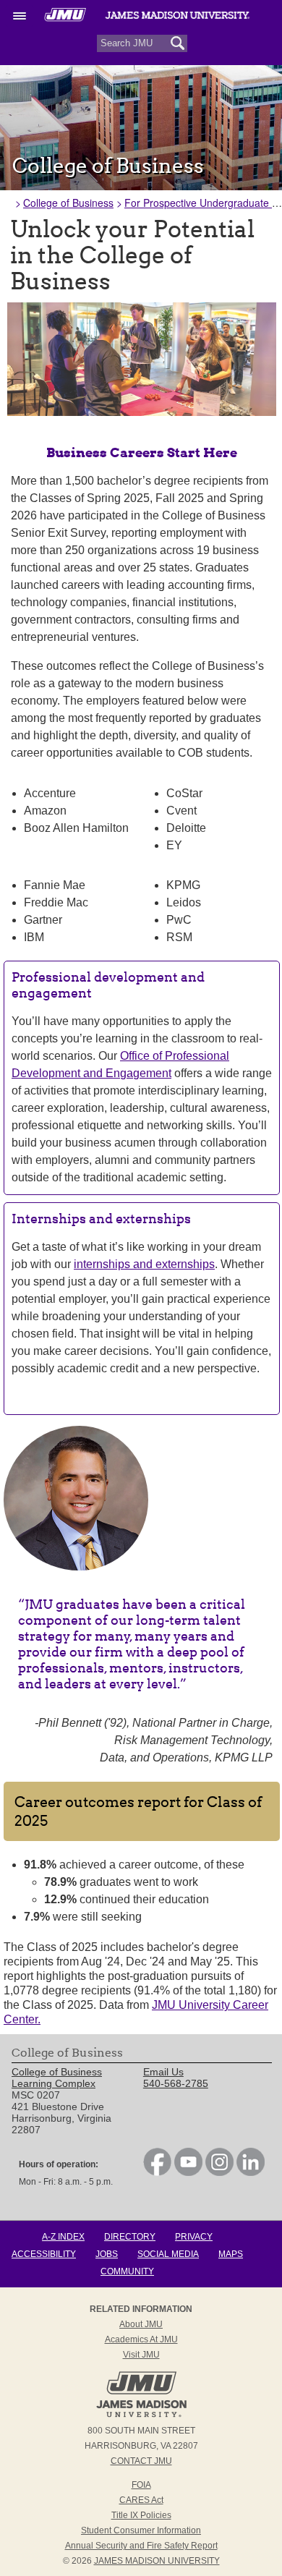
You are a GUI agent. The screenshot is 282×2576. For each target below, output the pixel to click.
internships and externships (144, 1264)
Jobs (107, 2254)
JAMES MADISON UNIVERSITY (157, 2561)
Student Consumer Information (141, 2530)
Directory (130, 2237)
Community (127, 2271)
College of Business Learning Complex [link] (57, 2078)
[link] (157, 2172)
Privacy (194, 2237)
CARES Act (141, 2500)
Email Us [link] (163, 2072)
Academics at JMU (141, 2339)
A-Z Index (63, 2237)
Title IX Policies (141, 2515)
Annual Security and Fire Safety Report (141, 2546)
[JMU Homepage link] (141, 2415)
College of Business (68, 203)
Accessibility (44, 2254)
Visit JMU (141, 2355)
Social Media (168, 2254)
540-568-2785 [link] (176, 2083)
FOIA (141, 2485)
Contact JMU (141, 2461)
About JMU (141, 2324)
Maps (231, 2254)
